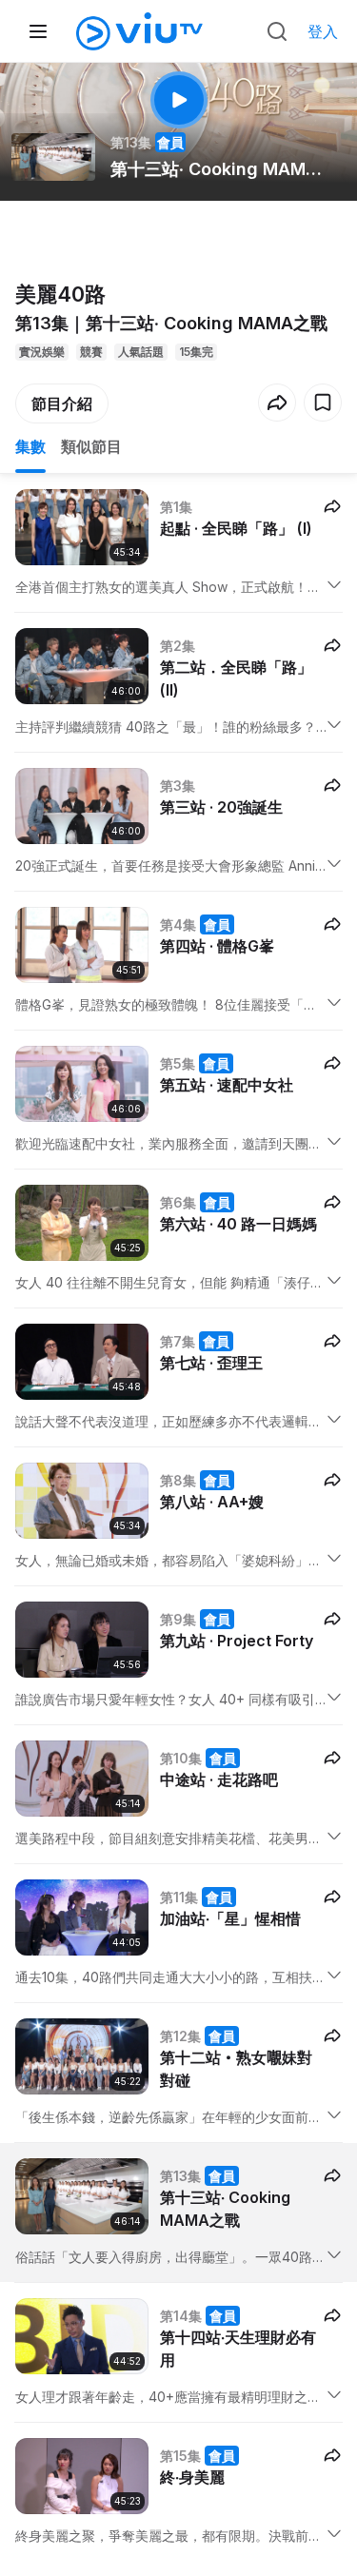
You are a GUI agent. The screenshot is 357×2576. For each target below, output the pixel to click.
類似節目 (91, 446)
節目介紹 (62, 403)
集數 (30, 446)
